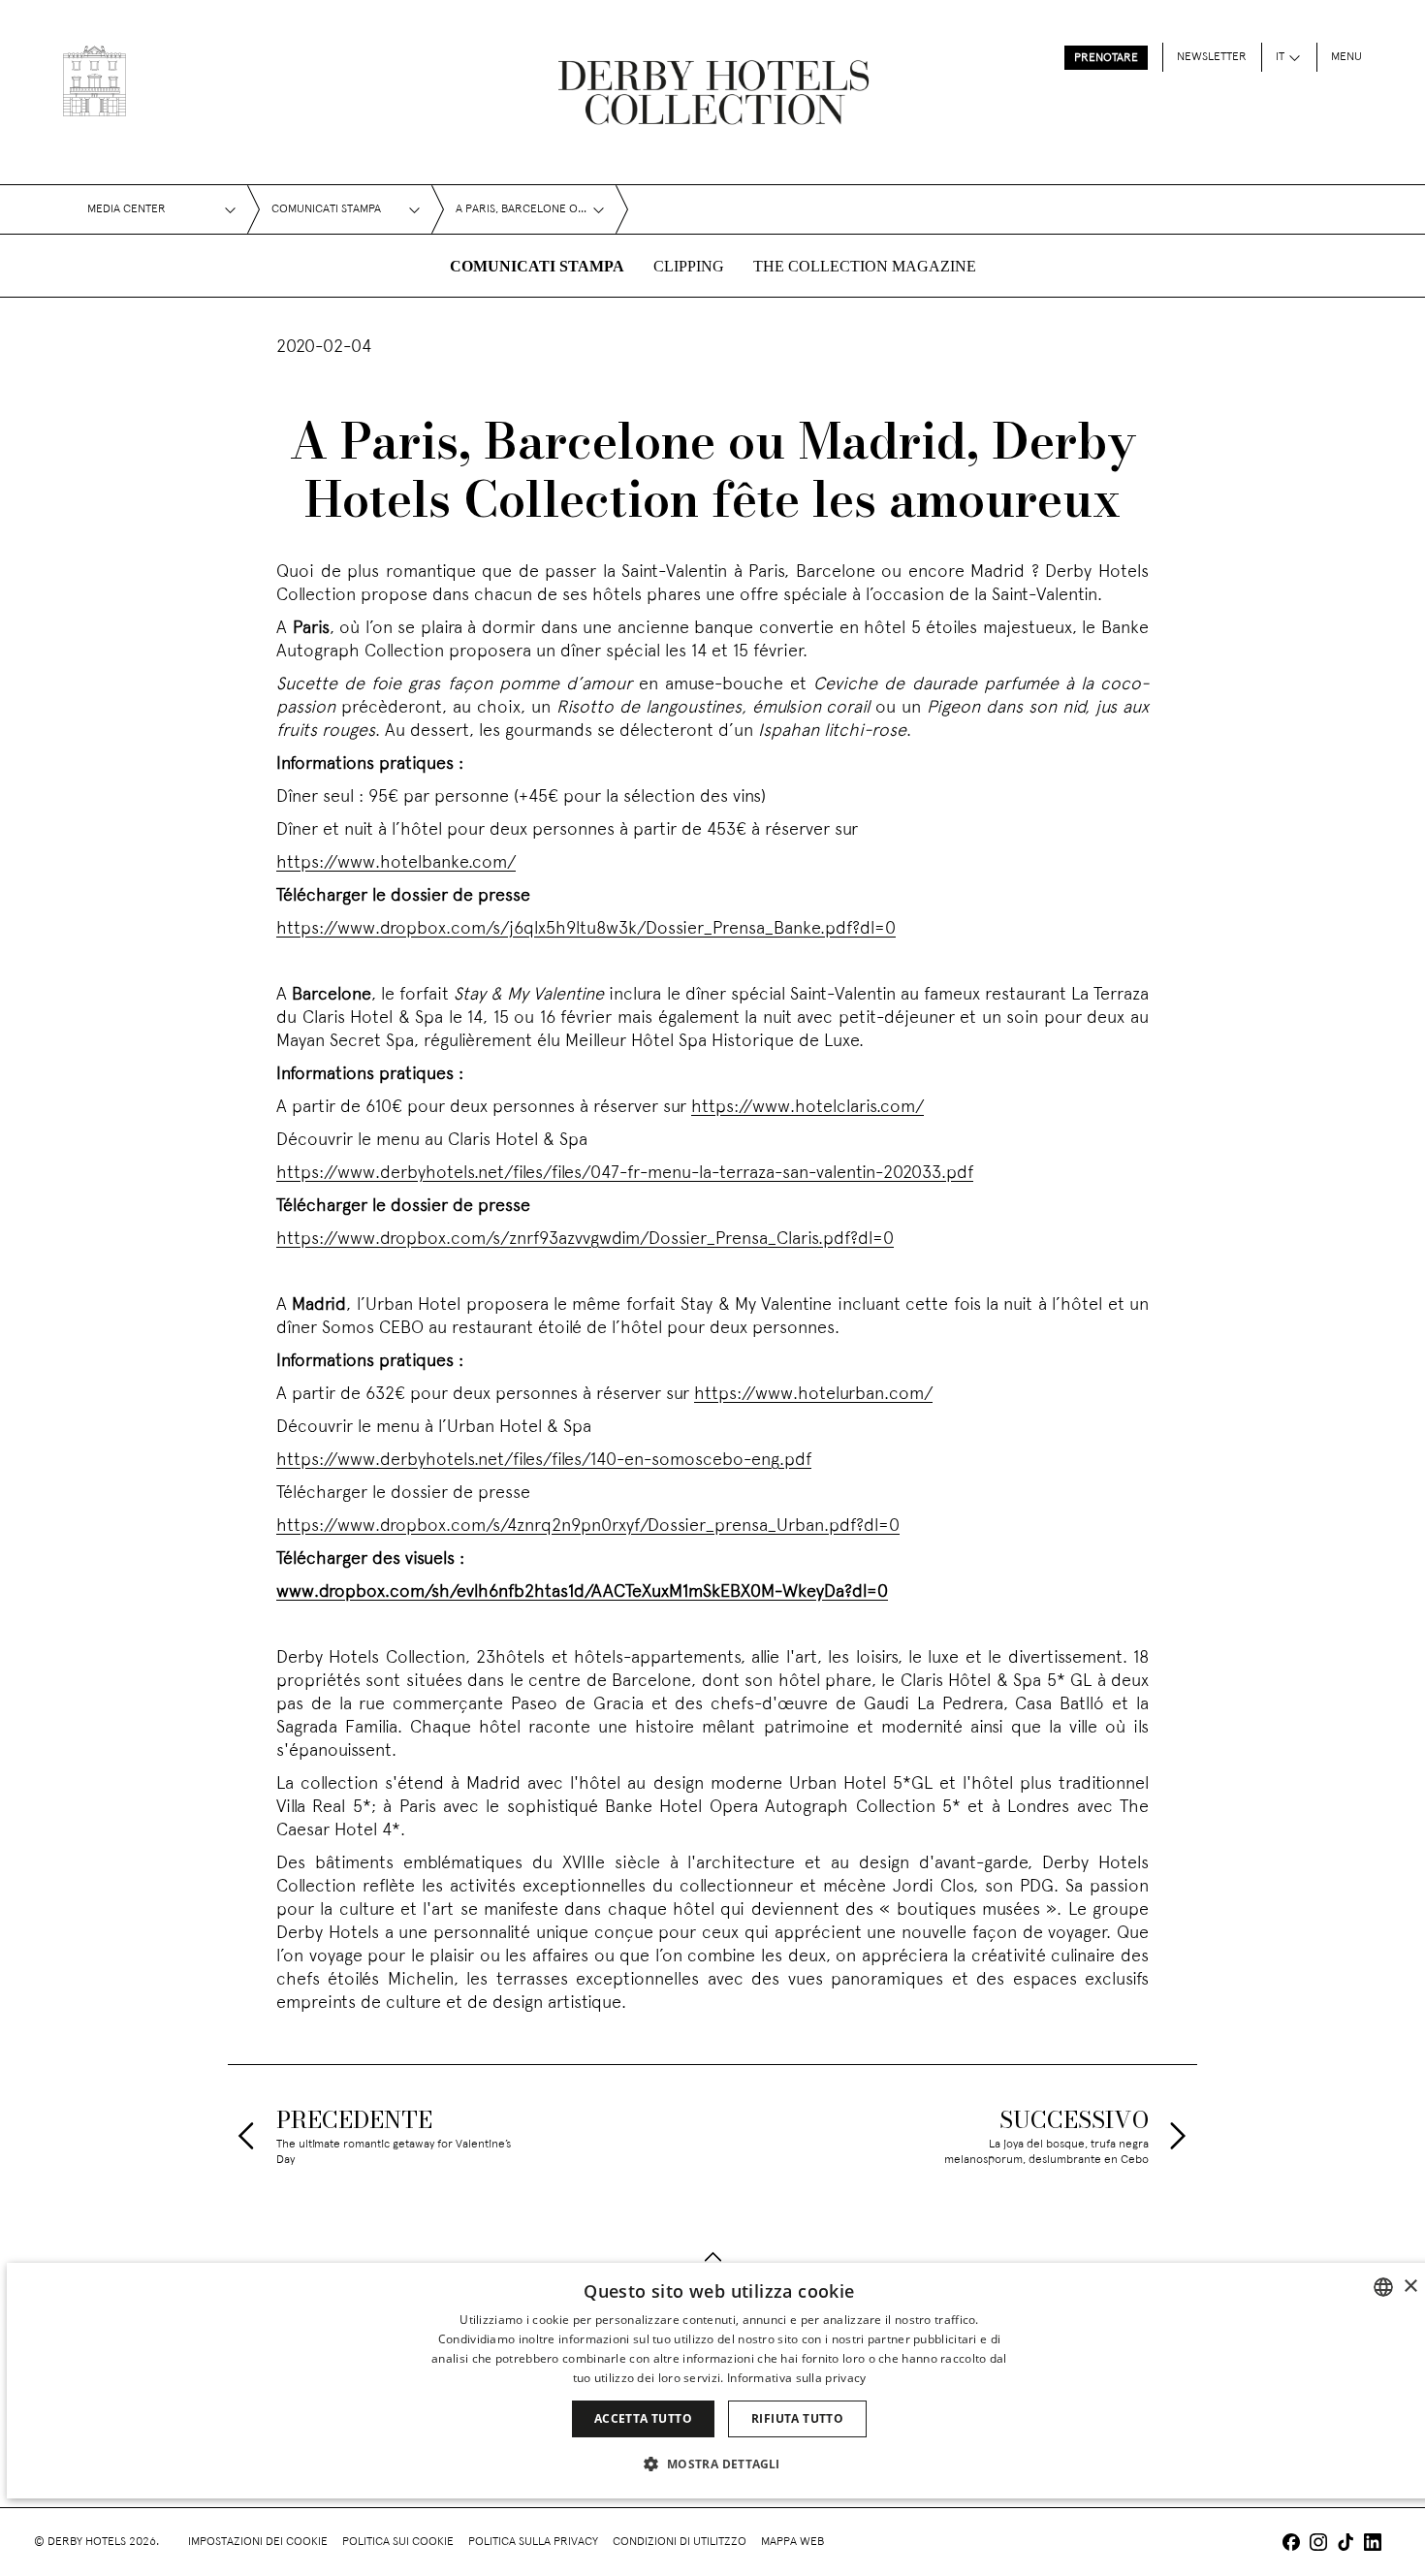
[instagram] (1318, 2544)
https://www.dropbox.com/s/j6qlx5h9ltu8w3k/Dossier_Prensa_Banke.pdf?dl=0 (586, 929)
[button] (719, 2464)
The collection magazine (865, 266)
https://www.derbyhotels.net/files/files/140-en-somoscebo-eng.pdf (544, 1461)
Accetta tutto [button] (643, 2418)
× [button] (1410, 2287)
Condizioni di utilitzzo (680, 2542)
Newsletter (1212, 57)
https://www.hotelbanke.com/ (396, 863)
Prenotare (1106, 58)
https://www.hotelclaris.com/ (807, 1108)
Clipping (689, 266)
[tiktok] (1346, 2544)
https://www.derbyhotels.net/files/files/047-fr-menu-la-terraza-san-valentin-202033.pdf (625, 1174)
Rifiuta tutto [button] (797, 2418)
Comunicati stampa (537, 266)
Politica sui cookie (398, 2542)
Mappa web (792, 2542)
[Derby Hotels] (95, 81)
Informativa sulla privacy (797, 2378)
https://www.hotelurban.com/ (813, 1395)
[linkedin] (1373, 2544)
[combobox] (1383, 2287)
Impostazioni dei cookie (258, 2542)
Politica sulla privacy (533, 2542)
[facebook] (1291, 2544)
